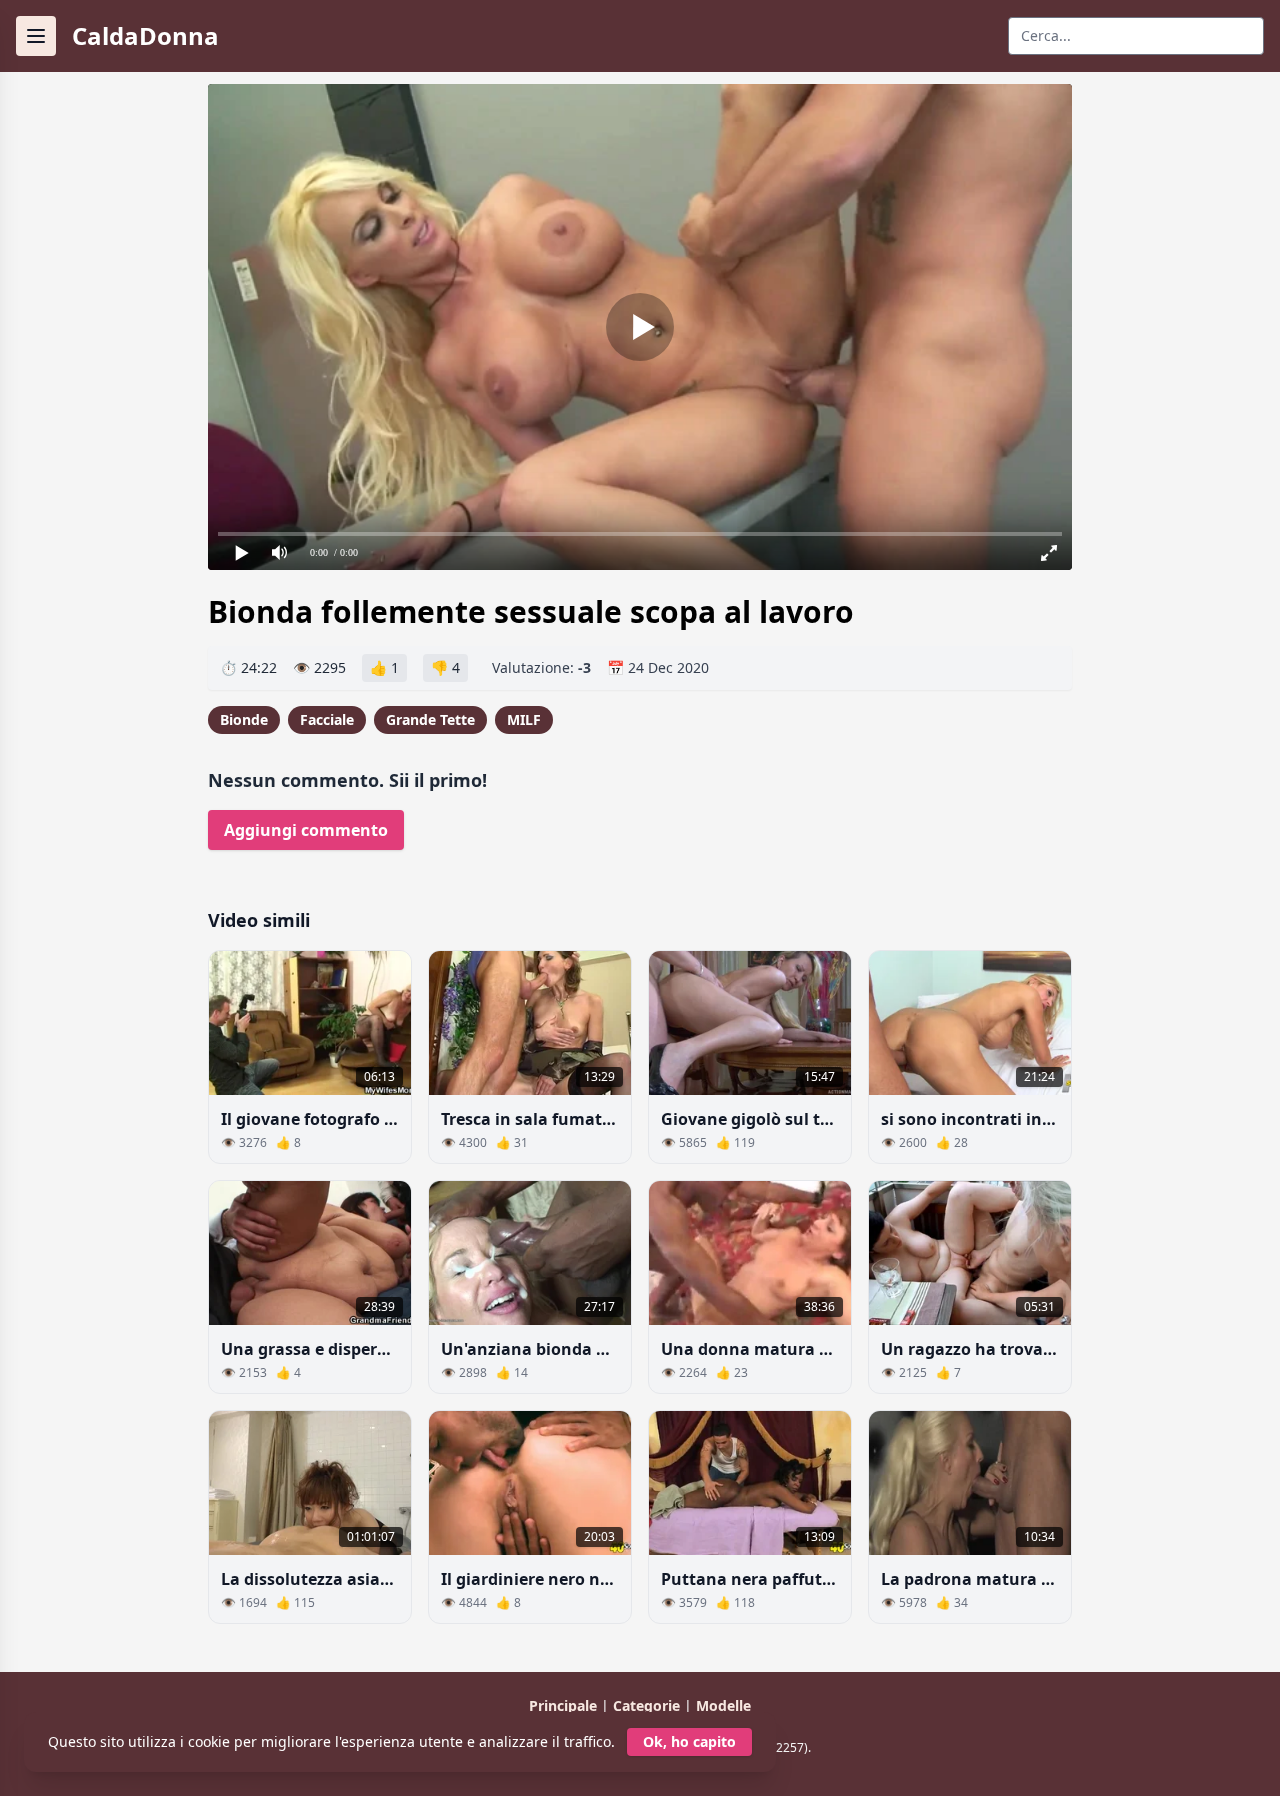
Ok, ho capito (689, 1741)
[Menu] (36, 36)
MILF (524, 719)
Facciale (327, 719)
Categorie (648, 1705)
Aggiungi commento (306, 830)
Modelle (723, 1705)
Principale (565, 1705)
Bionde (244, 719)
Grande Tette (430, 719)
